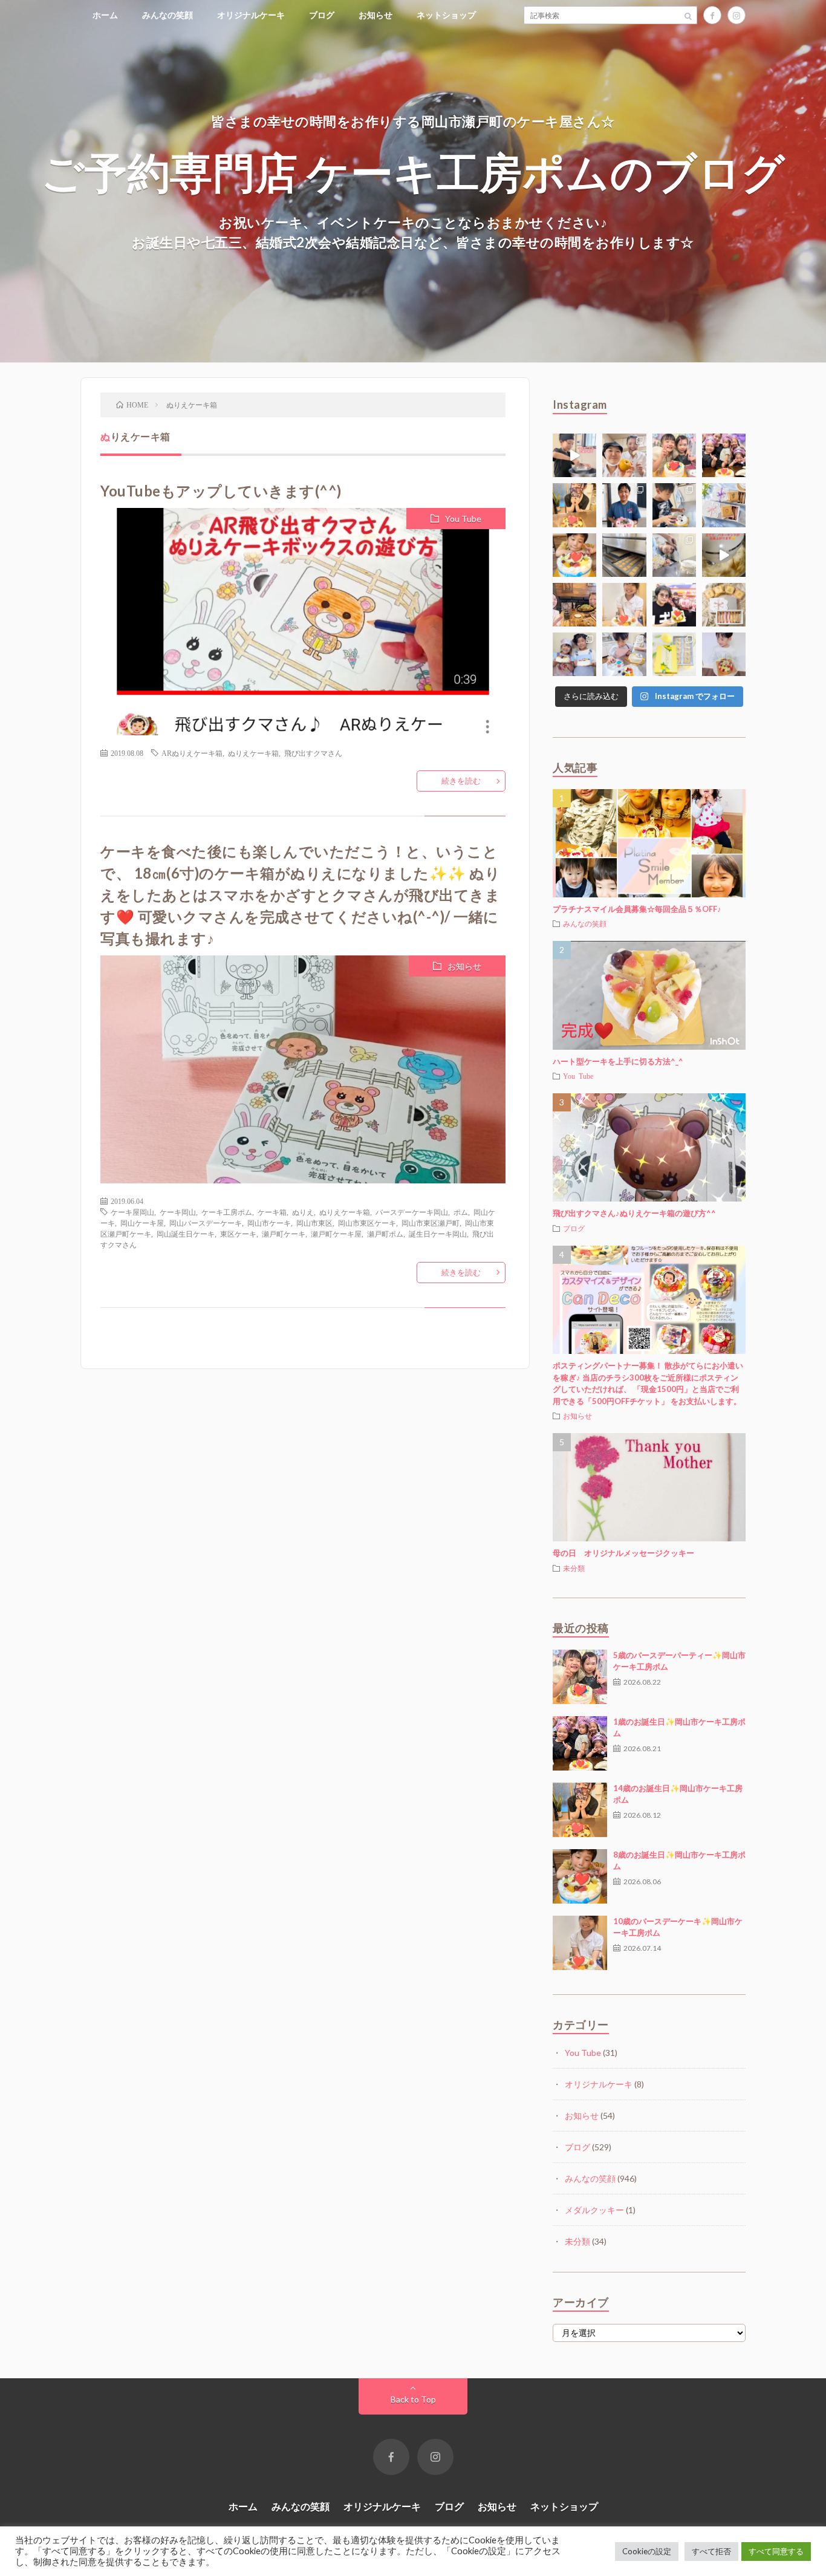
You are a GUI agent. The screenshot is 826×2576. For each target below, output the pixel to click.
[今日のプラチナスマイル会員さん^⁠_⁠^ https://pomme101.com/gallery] (574, 555)
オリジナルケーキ (251, 15)
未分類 (574, 1568)
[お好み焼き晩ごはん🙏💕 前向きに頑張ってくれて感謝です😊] (574, 605)
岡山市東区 (314, 1223)
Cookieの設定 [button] (647, 2551)
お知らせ (376, 15)
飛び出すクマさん (313, 753)
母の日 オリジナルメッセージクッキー (623, 1553)
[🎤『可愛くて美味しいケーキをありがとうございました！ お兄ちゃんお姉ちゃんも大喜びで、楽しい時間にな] (724, 455)
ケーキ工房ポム (227, 1212)
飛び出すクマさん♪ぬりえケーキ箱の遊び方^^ (634, 1213)
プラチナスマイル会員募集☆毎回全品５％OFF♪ (637, 909)
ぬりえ (303, 1212)
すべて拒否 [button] (711, 2551)
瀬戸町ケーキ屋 (336, 1234)
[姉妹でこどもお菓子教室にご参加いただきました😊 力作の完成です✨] (574, 654)
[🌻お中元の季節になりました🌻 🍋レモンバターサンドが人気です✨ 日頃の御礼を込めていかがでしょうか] (674, 654)
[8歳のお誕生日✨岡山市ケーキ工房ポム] (580, 1876)
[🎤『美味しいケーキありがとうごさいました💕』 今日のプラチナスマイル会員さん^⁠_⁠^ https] (674, 455)
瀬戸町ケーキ (284, 1234)
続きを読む (461, 781)
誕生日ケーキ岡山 (438, 1234)
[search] (688, 15)
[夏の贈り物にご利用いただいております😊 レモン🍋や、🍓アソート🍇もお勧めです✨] (724, 505)
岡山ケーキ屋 (142, 1223)
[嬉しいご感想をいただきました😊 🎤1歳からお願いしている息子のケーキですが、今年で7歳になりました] (724, 654)
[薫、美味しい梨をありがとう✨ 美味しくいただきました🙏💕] (624, 455)
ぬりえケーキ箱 (253, 753)
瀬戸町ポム (385, 1234)
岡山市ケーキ (269, 1223)
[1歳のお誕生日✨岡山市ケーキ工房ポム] (580, 1743)
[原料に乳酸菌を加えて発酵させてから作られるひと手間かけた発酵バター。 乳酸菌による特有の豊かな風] (724, 555)
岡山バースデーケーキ (206, 1223)
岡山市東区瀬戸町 (431, 1223)
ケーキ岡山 (178, 1212)
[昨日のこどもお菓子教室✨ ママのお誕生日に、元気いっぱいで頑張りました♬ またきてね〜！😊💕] (674, 555)
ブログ (322, 15)
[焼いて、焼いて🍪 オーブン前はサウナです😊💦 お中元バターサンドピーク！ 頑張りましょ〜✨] (624, 555)
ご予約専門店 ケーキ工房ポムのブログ (413, 171)
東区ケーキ (238, 1234)
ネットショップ (446, 15)
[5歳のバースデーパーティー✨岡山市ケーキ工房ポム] (580, 1677)
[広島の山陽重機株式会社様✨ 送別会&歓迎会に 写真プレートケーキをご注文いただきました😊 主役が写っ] (624, 505)
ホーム (105, 15)
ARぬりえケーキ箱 (192, 753)
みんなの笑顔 (167, 15)
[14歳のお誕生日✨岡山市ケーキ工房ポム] (580, 1810)
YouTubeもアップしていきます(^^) (221, 491)
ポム (461, 1212)
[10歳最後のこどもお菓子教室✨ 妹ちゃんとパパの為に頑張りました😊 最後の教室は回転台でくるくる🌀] (674, 505)
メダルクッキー (594, 2210)
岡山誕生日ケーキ (186, 1234)
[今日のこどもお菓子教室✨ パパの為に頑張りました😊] (624, 654)
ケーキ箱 (272, 1212)
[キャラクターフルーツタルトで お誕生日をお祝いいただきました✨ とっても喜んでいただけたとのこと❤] (674, 605)
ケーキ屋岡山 (132, 1212)
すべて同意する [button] (776, 2551)
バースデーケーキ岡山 (412, 1212)
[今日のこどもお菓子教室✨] (574, 455)
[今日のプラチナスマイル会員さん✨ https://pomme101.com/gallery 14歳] (574, 505)
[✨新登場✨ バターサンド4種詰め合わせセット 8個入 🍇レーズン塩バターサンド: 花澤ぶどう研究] (724, 605)
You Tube (463, 519)
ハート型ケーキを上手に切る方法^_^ (618, 1061)
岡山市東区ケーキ (367, 1223)
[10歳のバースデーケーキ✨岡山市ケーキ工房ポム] (580, 1943)
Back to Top (413, 2399)
